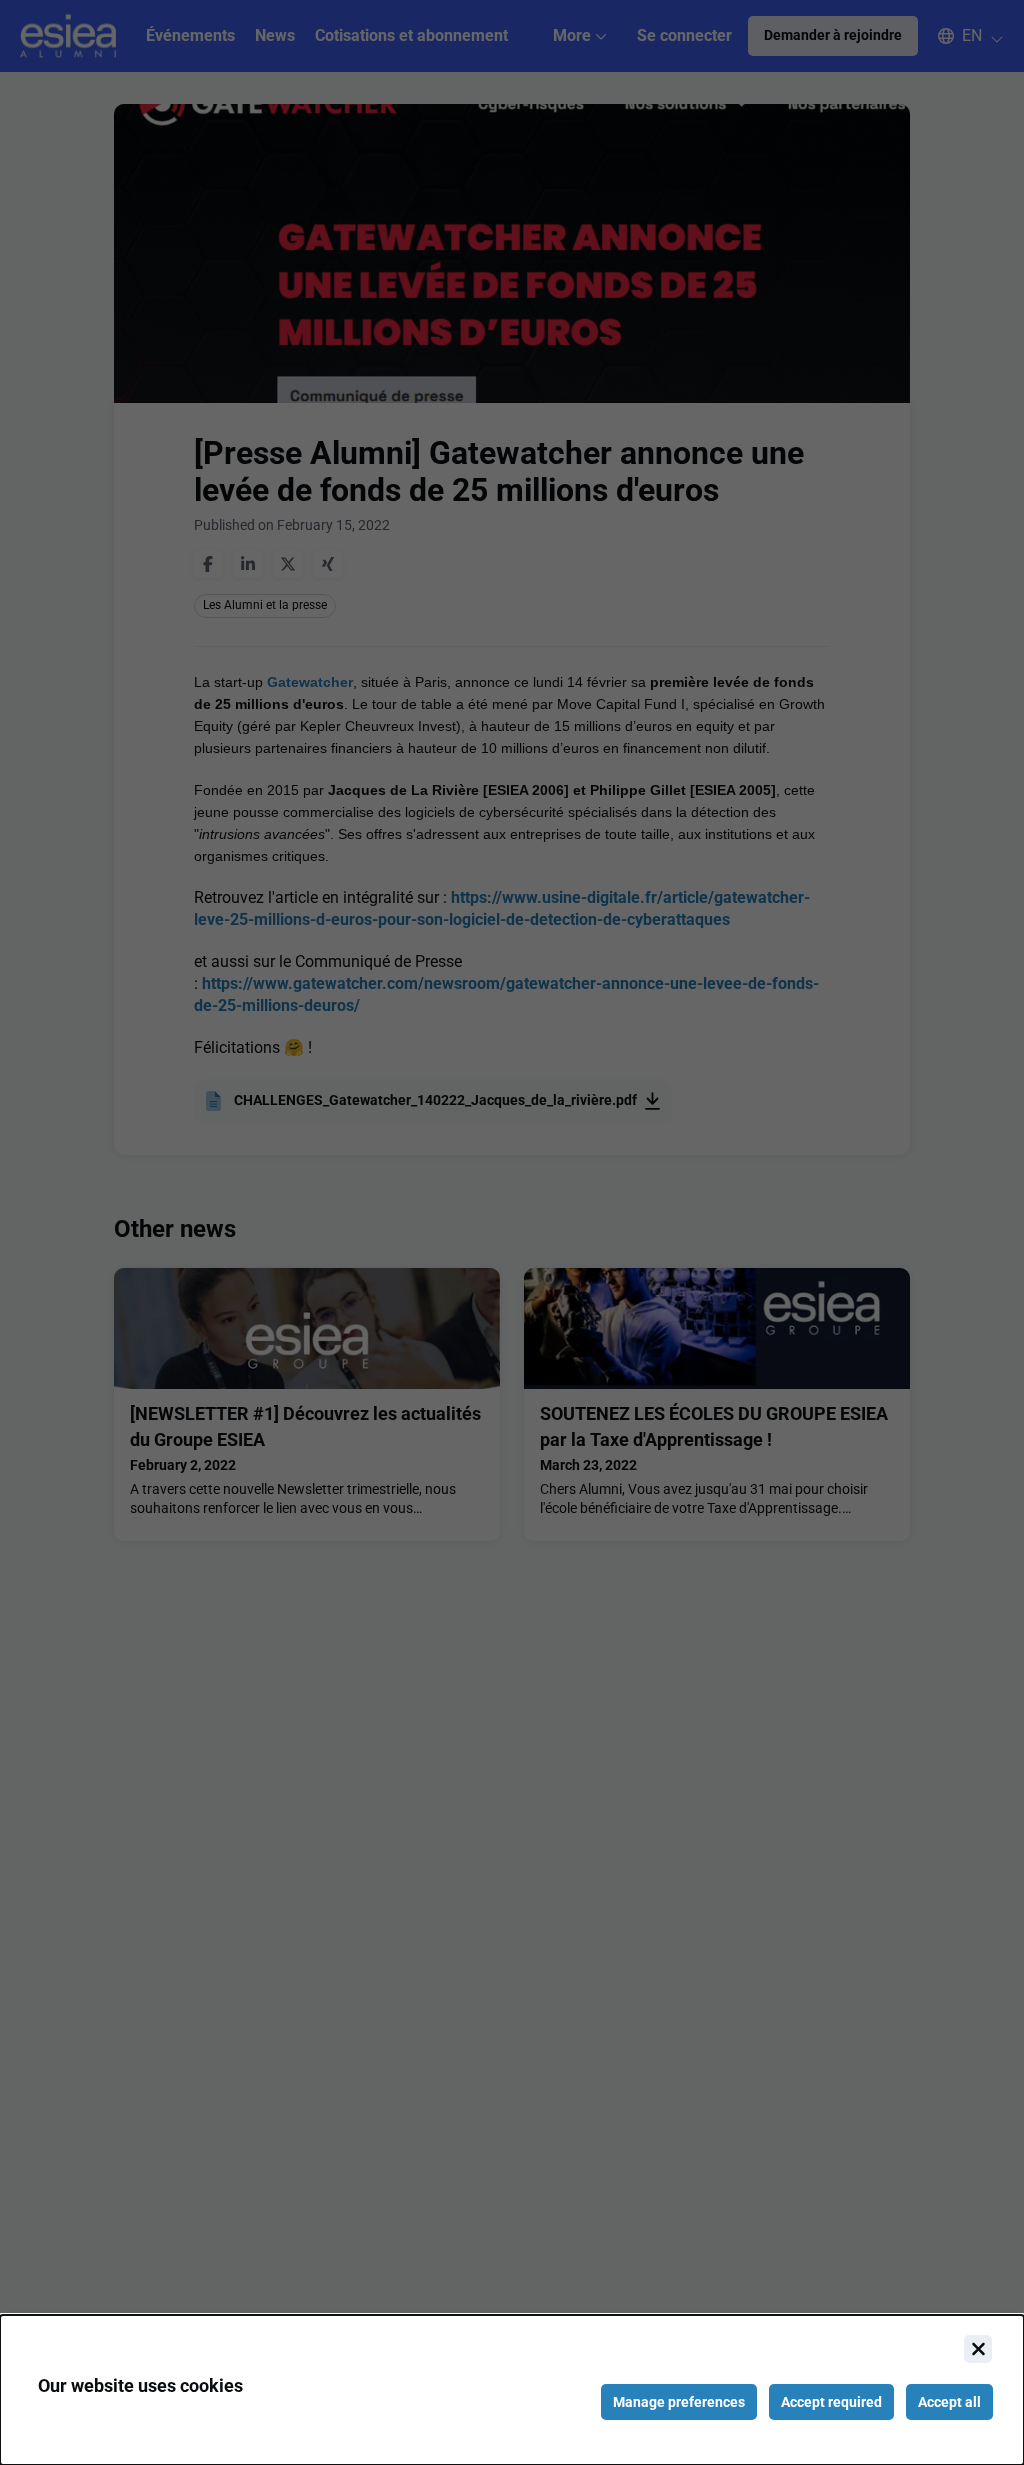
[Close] (978, 2349)
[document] (512, 2390)
